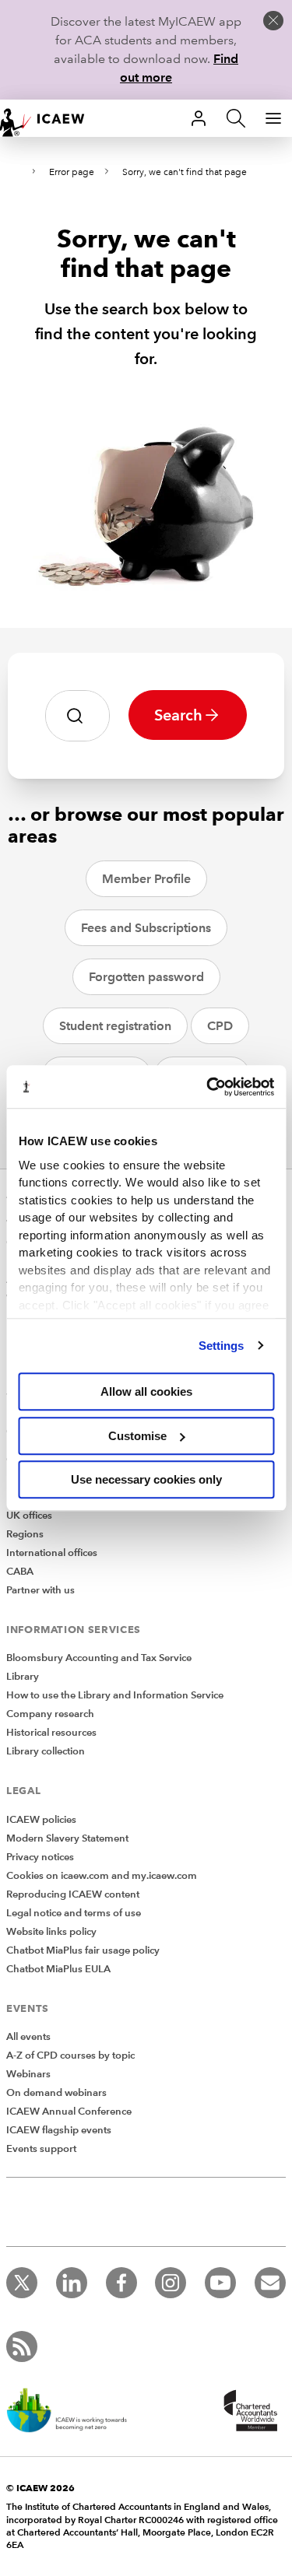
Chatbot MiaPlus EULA (58, 1969)
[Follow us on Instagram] (171, 2283)
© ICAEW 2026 (40, 2488)
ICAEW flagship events (59, 2130)
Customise (137, 1436)
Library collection (46, 1751)
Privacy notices (40, 1857)
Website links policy (51, 1932)
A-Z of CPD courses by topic (70, 2056)
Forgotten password (146, 977)
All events (28, 2037)
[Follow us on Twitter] (22, 2283)
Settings (222, 1346)
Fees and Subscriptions (146, 928)
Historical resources (51, 1733)
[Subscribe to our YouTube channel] (220, 2283)
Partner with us (40, 1590)
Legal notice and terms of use (74, 1913)
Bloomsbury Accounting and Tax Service (99, 1658)
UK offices (29, 1516)
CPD (220, 1026)
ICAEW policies (41, 1820)
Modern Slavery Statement (67, 1838)
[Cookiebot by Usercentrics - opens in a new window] (208, 1087)
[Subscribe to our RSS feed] (22, 2346)
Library (23, 1677)
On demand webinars (56, 2093)
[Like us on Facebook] (121, 2283)
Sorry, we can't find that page (185, 172)
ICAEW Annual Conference (69, 2112)
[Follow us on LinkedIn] (72, 2283)
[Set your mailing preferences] (270, 2283)
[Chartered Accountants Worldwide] (248, 2412)
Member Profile (146, 879)
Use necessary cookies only (146, 1479)
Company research (50, 1714)
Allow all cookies (146, 1391)
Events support (41, 2149)
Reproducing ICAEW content (73, 1894)
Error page (72, 172)
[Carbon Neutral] (75, 2412)
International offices (52, 1553)
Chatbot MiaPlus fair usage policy (83, 1950)
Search (178, 715)
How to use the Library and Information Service (115, 1695)
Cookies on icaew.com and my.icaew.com (102, 1876)
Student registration (115, 1026)
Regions (25, 1534)
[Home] (50, 118)
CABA (20, 1572)
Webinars (28, 2074)
